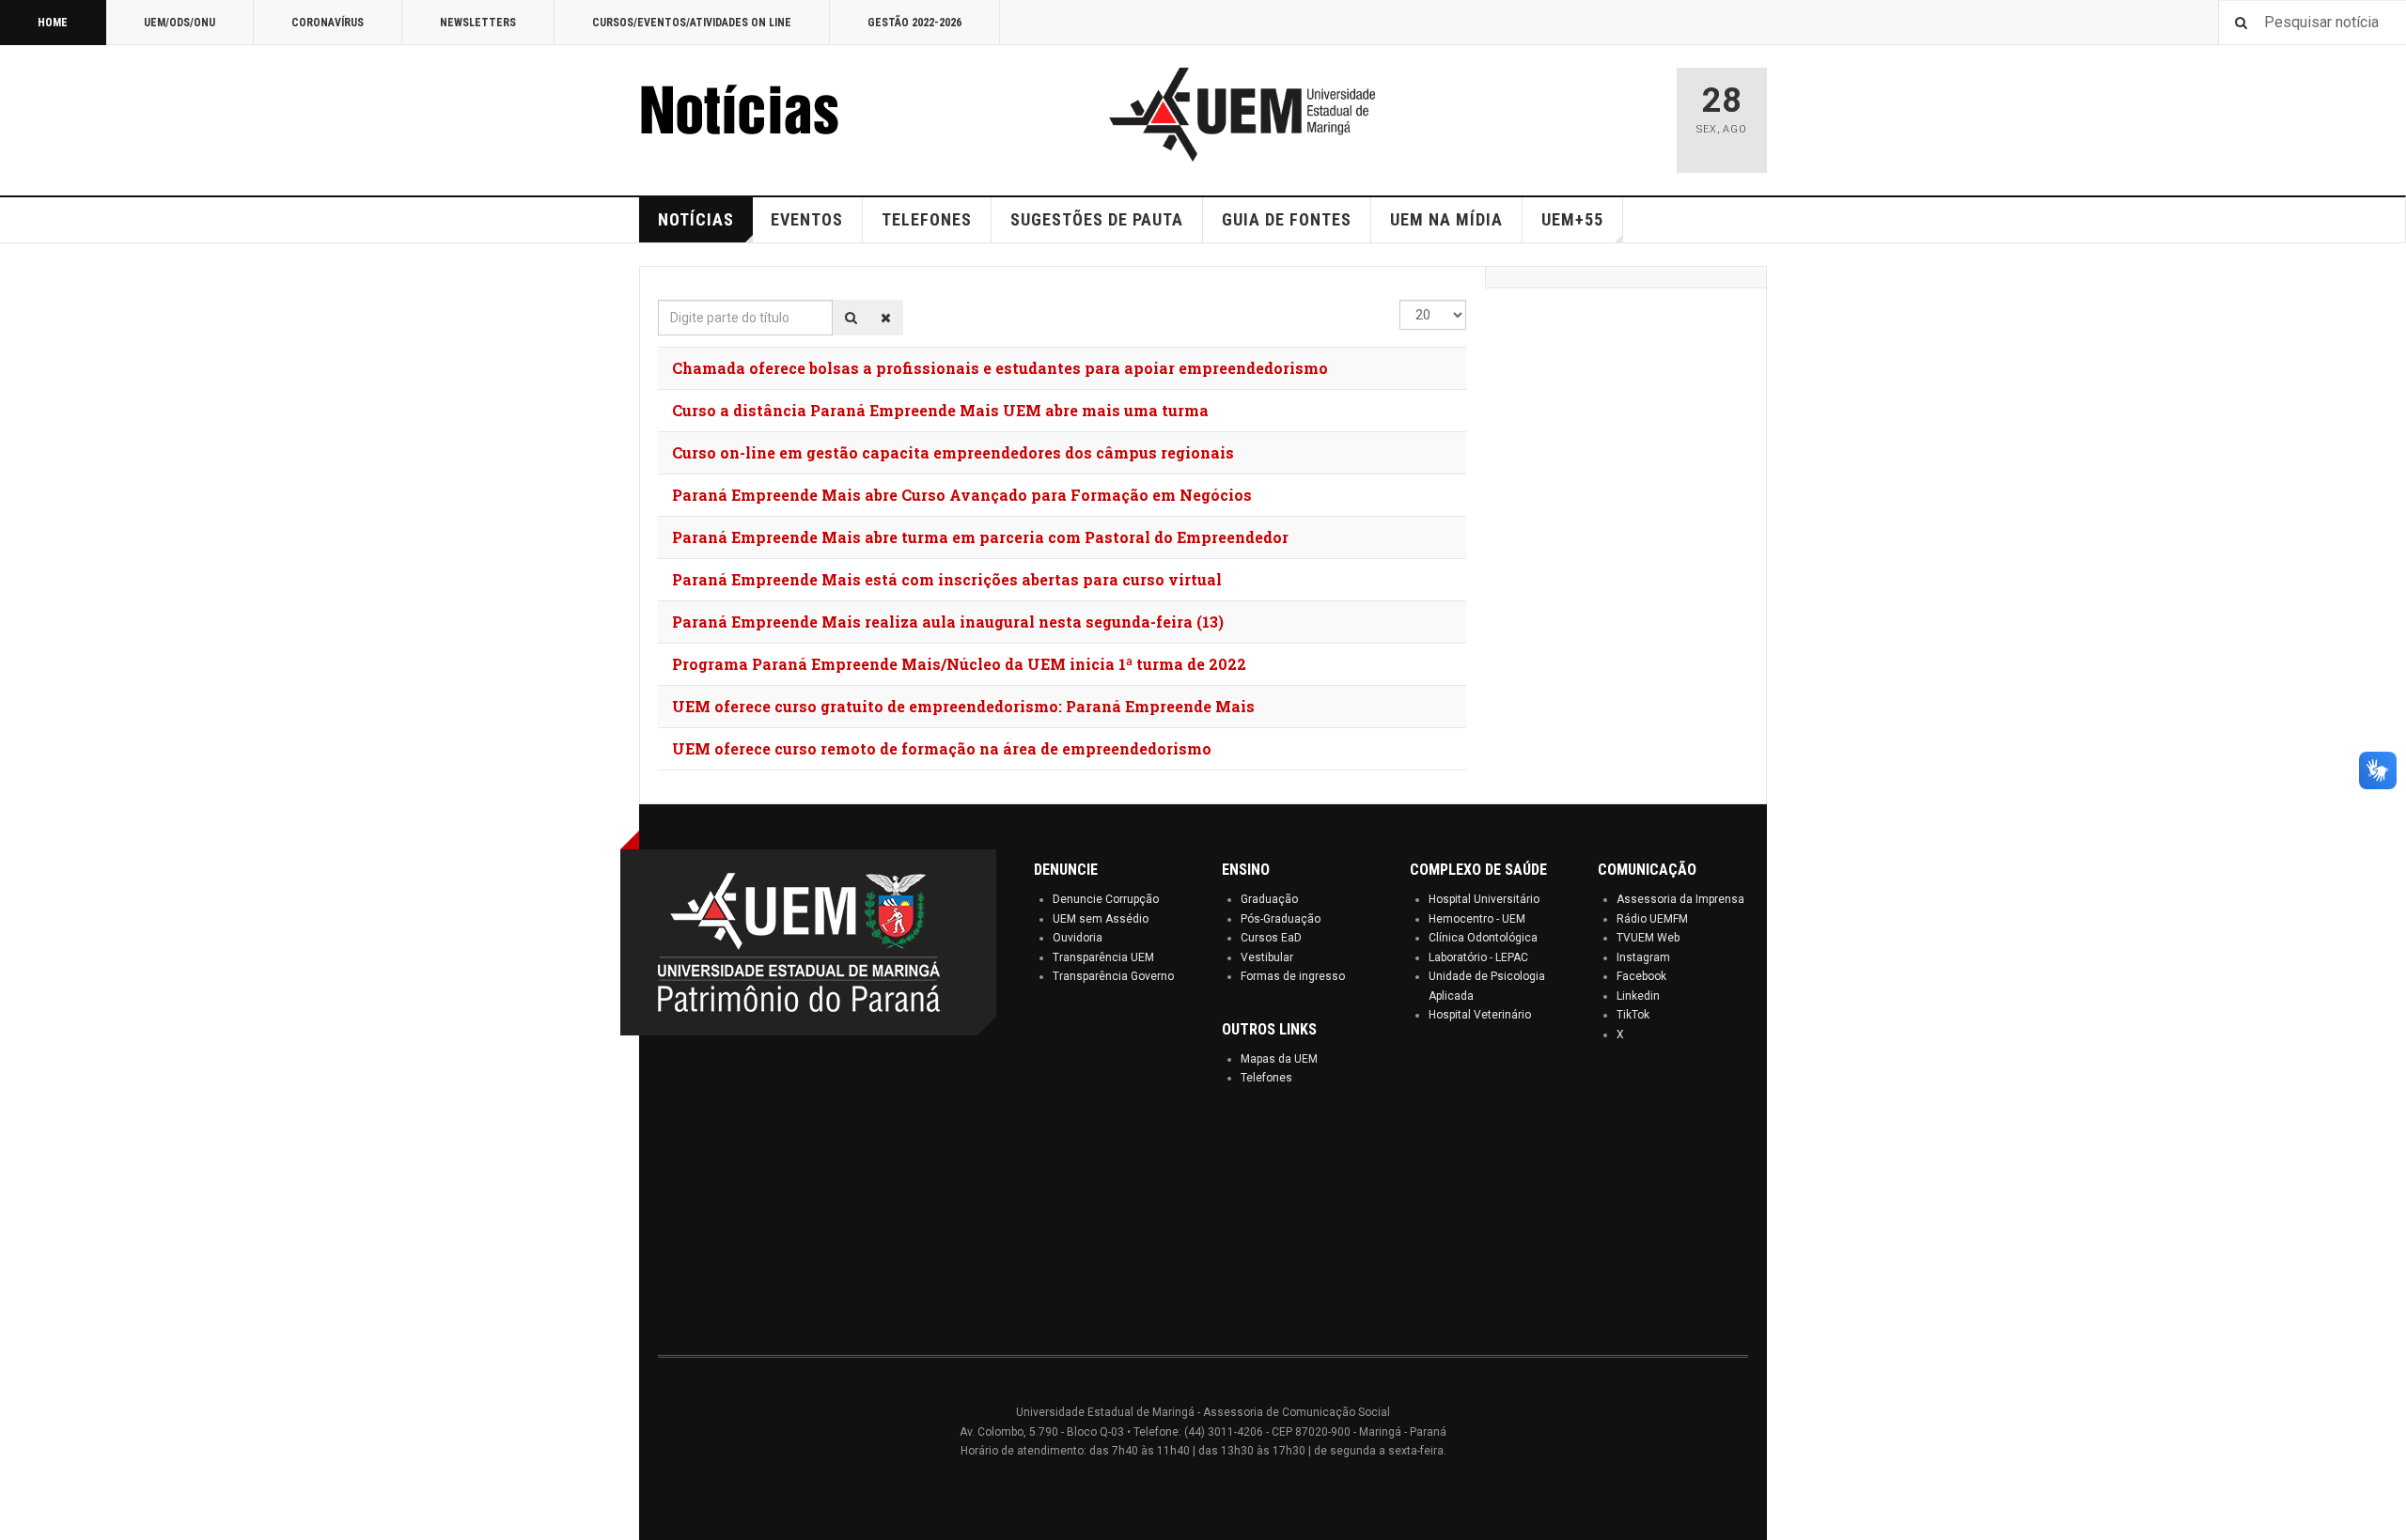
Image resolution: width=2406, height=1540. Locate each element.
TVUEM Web (1648, 938)
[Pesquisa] (851, 318)
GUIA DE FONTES (1287, 219)
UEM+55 (1572, 219)
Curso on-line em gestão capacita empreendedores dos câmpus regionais (953, 452)
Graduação (1269, 899)
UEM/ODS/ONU (180, 23)
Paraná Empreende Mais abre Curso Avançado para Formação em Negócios (962, 495)
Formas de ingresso (1293, 976)
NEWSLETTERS (478, 23)
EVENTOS (807, 219)
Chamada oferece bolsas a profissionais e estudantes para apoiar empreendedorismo (1000, 368)
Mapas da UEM (1279, 1059)
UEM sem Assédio (1101, 919)
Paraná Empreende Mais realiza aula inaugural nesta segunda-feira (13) (948, 622)
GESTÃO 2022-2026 (914, 23)
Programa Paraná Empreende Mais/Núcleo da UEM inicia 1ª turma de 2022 (959, 664)
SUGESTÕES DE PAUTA (1097, 219)
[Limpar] (886, 318)
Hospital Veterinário (1480, 1015)
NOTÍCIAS (696, 219)
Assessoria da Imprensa (1680, 899)
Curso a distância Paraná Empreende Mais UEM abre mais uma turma (940, 410)
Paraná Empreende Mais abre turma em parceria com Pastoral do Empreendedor (980, 537)
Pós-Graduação (1281, 919)
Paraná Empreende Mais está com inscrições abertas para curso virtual (947, 579)
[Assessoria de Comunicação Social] (780, 115)
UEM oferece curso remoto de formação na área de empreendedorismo (942, 748)
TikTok (1633, 1015)
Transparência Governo (1113, 976)
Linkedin (1638, 996)
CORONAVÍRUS (328, 23)
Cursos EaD (1271, 938)
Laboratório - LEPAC (1478, 957)
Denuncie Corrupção (1106, 899)
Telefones (1266, 1078)
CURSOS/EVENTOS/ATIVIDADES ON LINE (692, 23)
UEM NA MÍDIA (1446, 219)
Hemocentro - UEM (1477, 919)
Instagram (1643, 957)
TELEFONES (927, 219)
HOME (53, 23)
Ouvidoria (1078, 938)
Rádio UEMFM (1652, 919)
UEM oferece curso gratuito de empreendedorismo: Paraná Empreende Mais (963, 706)
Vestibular (1267, 957)
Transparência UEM (1103, 957)
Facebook (1641, 976)
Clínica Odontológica (1483, 938)
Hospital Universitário (1484, 899)
